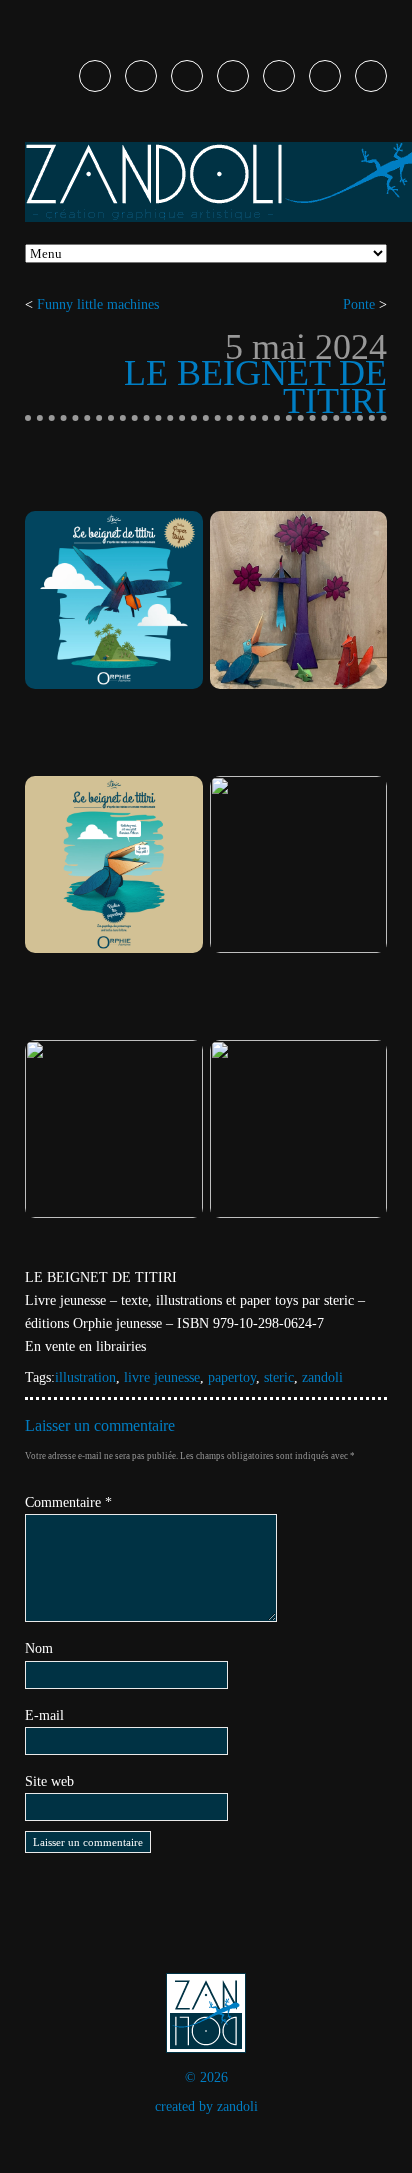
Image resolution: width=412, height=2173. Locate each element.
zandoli (322, 1377)
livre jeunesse (162, 1377)
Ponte (359, 304)
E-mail (44, 1715)
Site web (49, 1781)
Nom (39, 1648)
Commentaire (68, 1502)
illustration (85, 1377)
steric (279, 1377)
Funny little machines (98, 304)
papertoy (232, 1377)
